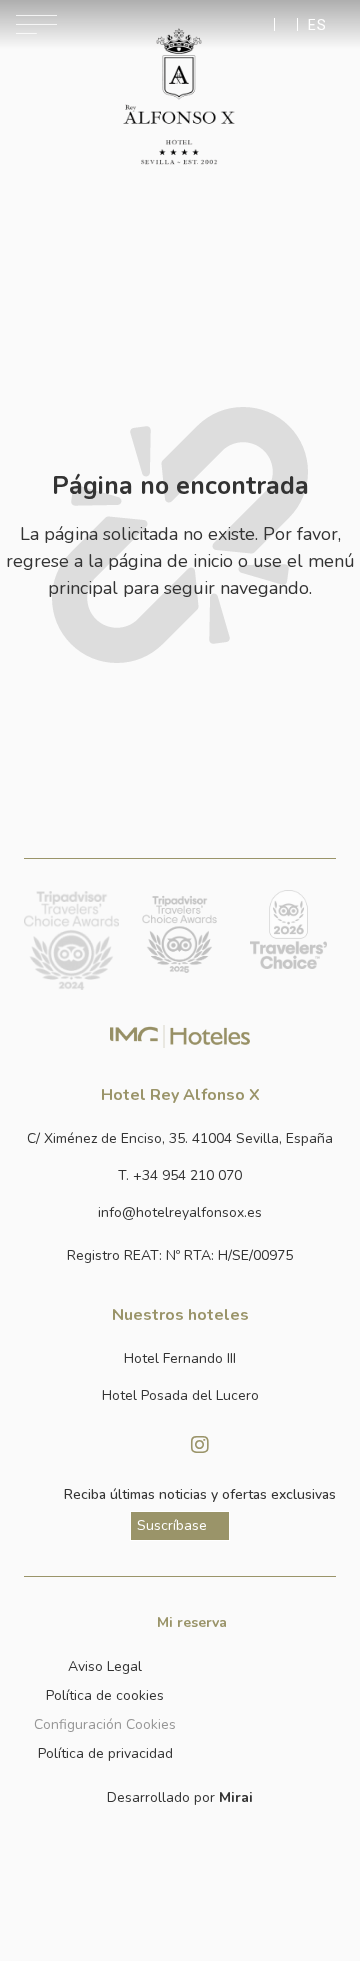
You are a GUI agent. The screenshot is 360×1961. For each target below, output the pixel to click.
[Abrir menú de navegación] (36, 24)
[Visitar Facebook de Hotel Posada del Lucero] (160, 1445)
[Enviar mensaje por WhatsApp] (262, 24)
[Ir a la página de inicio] (178, 97)
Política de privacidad (105, 1753)
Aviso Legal (105, 1666)
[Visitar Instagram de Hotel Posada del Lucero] (200, 1445)
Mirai (236, 1797)
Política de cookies (105, 1695)
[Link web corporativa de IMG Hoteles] (180, 1035)
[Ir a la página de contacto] (286, 24)
